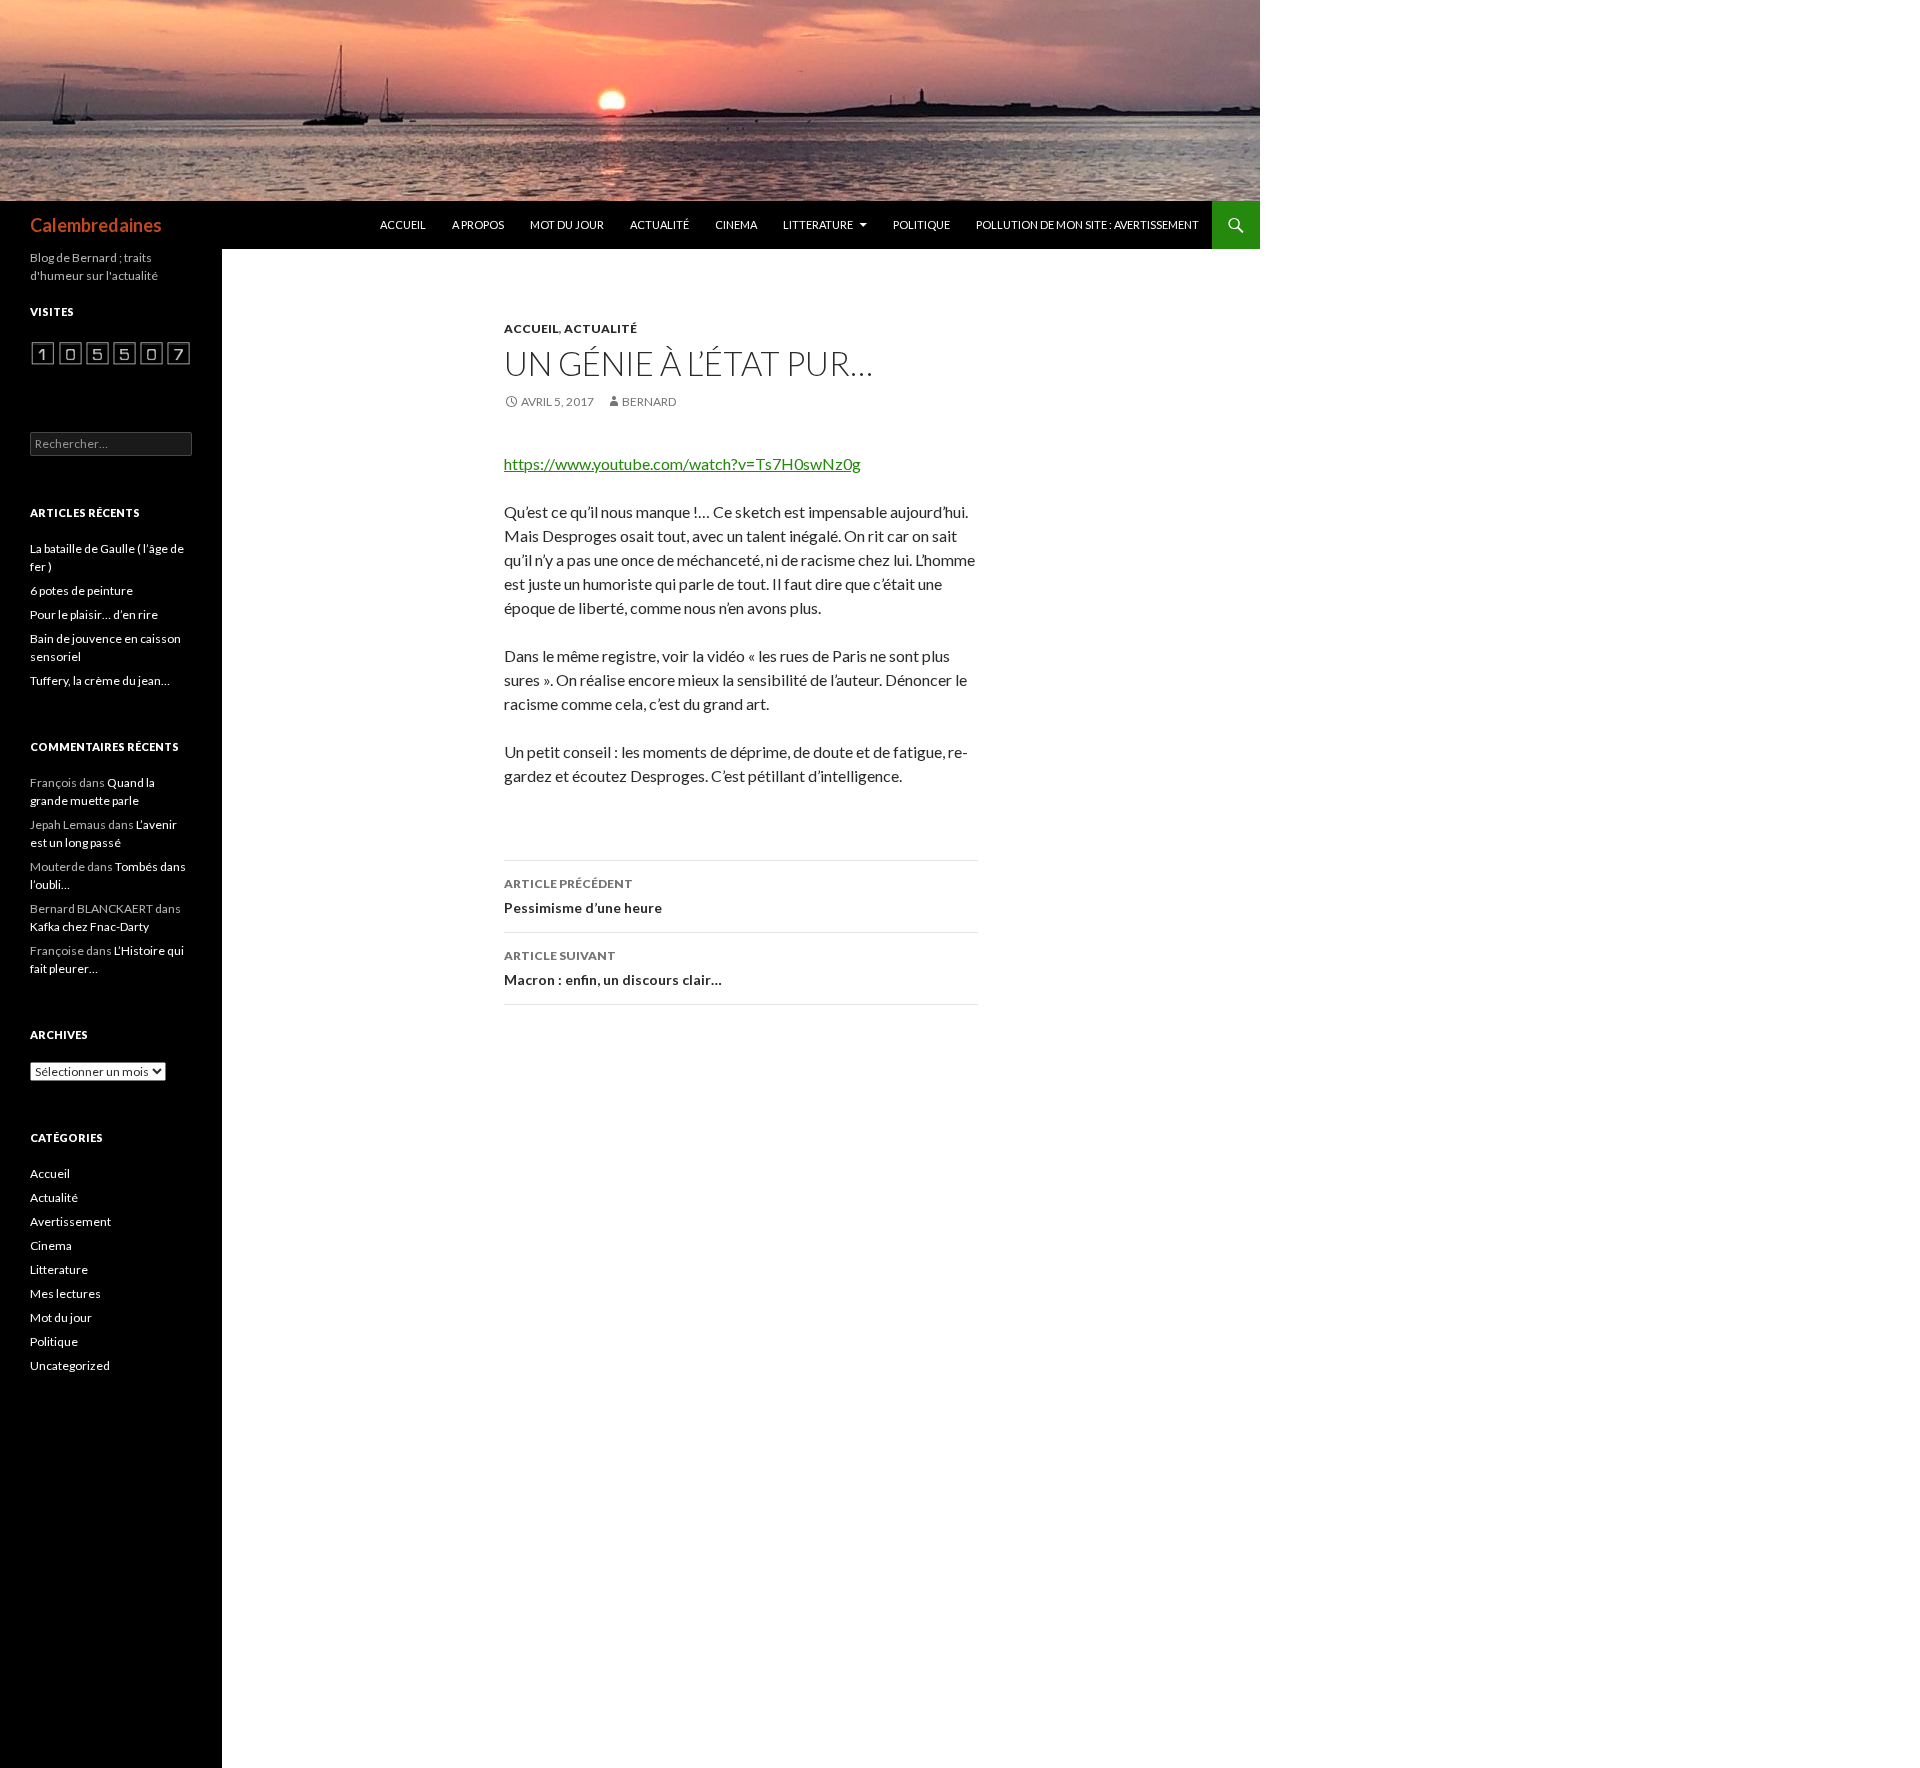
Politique (921, 224)
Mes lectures (65, 1293)
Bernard (649, 401)
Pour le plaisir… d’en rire (94, 614)
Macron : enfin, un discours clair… (613, 968)
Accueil (403, 224)
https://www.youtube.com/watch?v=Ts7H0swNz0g (682, 463)
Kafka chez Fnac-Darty (89, 926)
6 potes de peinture (81, 590)
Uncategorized (70, 1365)
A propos (478, 224)
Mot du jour (567, 224)
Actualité (659, 224)
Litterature (818, 224)
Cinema (736, 224)
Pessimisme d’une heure (583, 896)
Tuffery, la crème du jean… (100, 680)
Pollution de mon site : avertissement (1087, 224)
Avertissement (70, 1221)
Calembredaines (96, 225)
